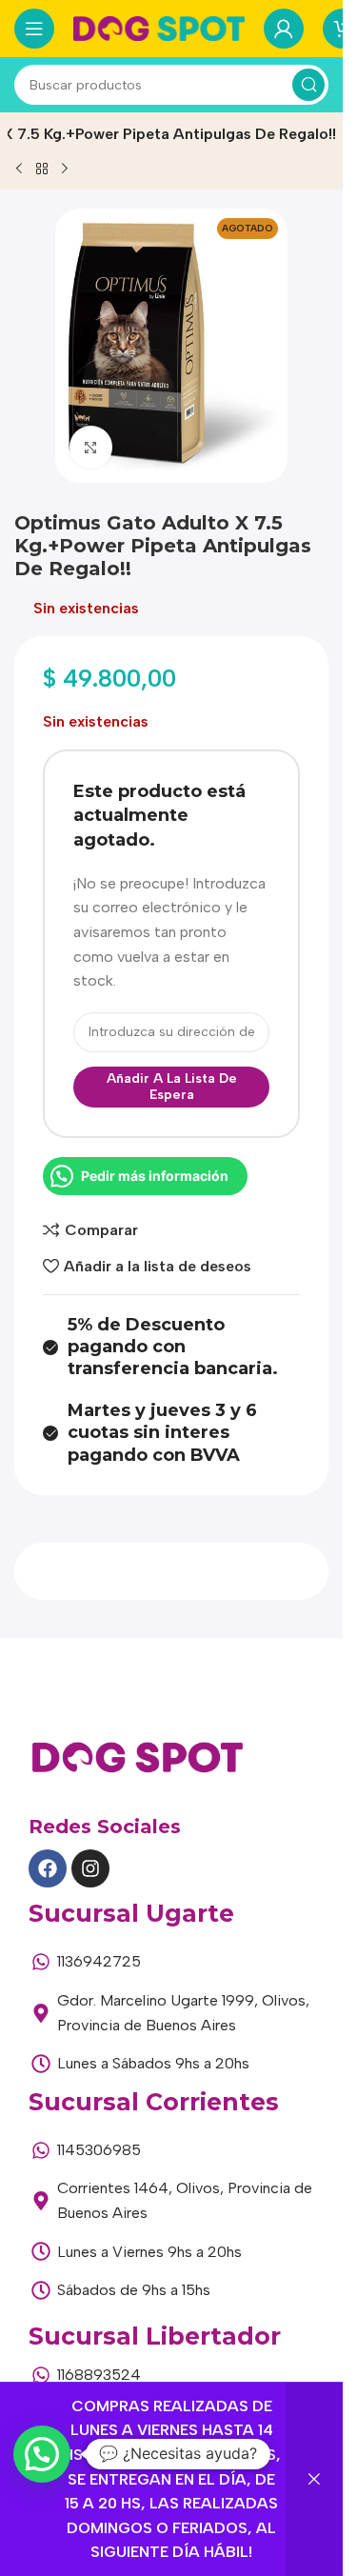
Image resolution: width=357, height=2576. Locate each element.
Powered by (68, 2500)
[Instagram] (90, 1868)
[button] (42, 2454)
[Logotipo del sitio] (159, 27)
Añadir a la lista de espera (172, 1087)
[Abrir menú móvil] (34, 29)
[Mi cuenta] (284, 29)
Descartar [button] (314, 2479)
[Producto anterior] (19, 169)
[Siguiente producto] (65, 169)
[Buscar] (308, 85)
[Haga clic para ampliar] (91, 447)
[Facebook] (48, 1868)
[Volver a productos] (42, 169)
